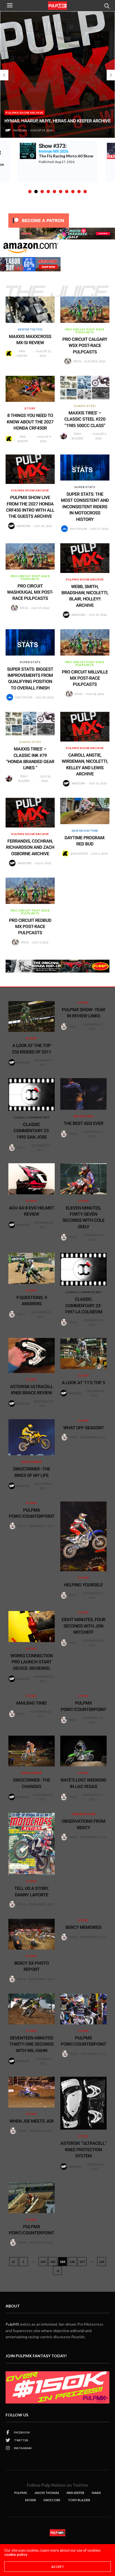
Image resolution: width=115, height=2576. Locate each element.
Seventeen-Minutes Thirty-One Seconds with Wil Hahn (32, 2044)
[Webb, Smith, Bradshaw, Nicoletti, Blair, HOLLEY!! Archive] (85, 558)
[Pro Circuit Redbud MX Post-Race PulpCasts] (30, 891)
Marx (96, 2493)
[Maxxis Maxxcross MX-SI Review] (30, 310)
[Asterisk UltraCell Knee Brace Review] (32, 1355)
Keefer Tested (30, 329)
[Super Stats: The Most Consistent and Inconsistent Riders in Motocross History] (85, 468)
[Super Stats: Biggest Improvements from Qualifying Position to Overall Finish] (30, 642)
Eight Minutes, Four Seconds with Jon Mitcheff (83, 1626)
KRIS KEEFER (76, 2493)
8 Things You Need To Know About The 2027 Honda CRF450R (30, 422)
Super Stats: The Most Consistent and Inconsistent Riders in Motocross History (85, 507)
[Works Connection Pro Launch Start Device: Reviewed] (32, 1627)
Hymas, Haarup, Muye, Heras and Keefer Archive (56, 121)
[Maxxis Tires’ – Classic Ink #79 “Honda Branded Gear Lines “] (30, 724)
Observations (84, 1814)
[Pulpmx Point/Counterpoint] (83, 2009)
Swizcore (52, 2500)
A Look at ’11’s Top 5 (84, 1383)
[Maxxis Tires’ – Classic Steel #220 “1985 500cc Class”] (85, 388)
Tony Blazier (77, 436)
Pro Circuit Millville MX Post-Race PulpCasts (85, 678)
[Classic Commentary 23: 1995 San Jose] (32, 1094)
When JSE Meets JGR (32, 2121)
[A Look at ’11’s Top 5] (83, 1353)
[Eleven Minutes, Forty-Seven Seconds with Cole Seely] (83, 1179)
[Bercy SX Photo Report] (32, 1934)
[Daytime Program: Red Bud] (85, 811)
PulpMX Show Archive (23, 113)
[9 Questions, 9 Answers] (32, 1268)
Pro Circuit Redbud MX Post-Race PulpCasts (30, 927)
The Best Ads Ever (83, 1123)
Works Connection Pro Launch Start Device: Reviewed (32, 1662)
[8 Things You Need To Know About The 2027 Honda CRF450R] (30, 389)
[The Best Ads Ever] (83, 1094)
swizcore (19, 130)
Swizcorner (32, 1462)
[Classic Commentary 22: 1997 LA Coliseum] (83, 1269)
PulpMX (12, 2324)
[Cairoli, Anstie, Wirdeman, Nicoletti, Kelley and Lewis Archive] (85, 727)
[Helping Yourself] (83, 1536)
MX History (83, 1116)
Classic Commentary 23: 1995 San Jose (32, 1131)
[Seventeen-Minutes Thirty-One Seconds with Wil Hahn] (32, 2009)
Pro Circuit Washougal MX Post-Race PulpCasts (30, 592)
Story (30, 408)
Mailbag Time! (32, 1703)
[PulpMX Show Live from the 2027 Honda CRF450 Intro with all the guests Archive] (30, 469)
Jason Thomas (47, 2493)
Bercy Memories (84, 1927)
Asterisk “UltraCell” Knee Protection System (83, 2150)
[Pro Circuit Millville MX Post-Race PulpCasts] (85, 642)
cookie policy (16, 2554)
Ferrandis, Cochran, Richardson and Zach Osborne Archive (30, 847)
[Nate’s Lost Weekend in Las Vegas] (83, 1751)
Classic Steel (85, 406)
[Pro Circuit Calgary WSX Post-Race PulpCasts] (85, 310)
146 (72, 2262)
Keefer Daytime (85, 831)
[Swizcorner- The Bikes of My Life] (32, 1437)
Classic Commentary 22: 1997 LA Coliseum (83, 1306)
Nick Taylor (78, 529)
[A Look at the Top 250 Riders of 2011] (32, 1017)
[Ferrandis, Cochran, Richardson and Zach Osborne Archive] (30, 813)
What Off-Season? (84, 1428)
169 (102, 2262)
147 (82, 2262)
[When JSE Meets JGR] (32, 2092)
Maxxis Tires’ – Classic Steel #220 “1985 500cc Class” (85, 419)
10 (85, 192)
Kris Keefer (22, 353)
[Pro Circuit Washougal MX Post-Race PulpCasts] (30, 556)
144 (53, 2262)
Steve (77, 361)
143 (43, 2262)
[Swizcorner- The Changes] (32, 1751)
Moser (31, 2500)
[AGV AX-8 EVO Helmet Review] (32, 1179)
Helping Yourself (83, 1585)
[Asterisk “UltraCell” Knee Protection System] (83, 2103)
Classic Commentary (32, 1117)
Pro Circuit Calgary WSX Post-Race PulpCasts (85, 346)
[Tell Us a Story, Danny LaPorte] (32, 1844)
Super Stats (85, 487)
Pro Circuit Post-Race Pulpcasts (85, 331)
